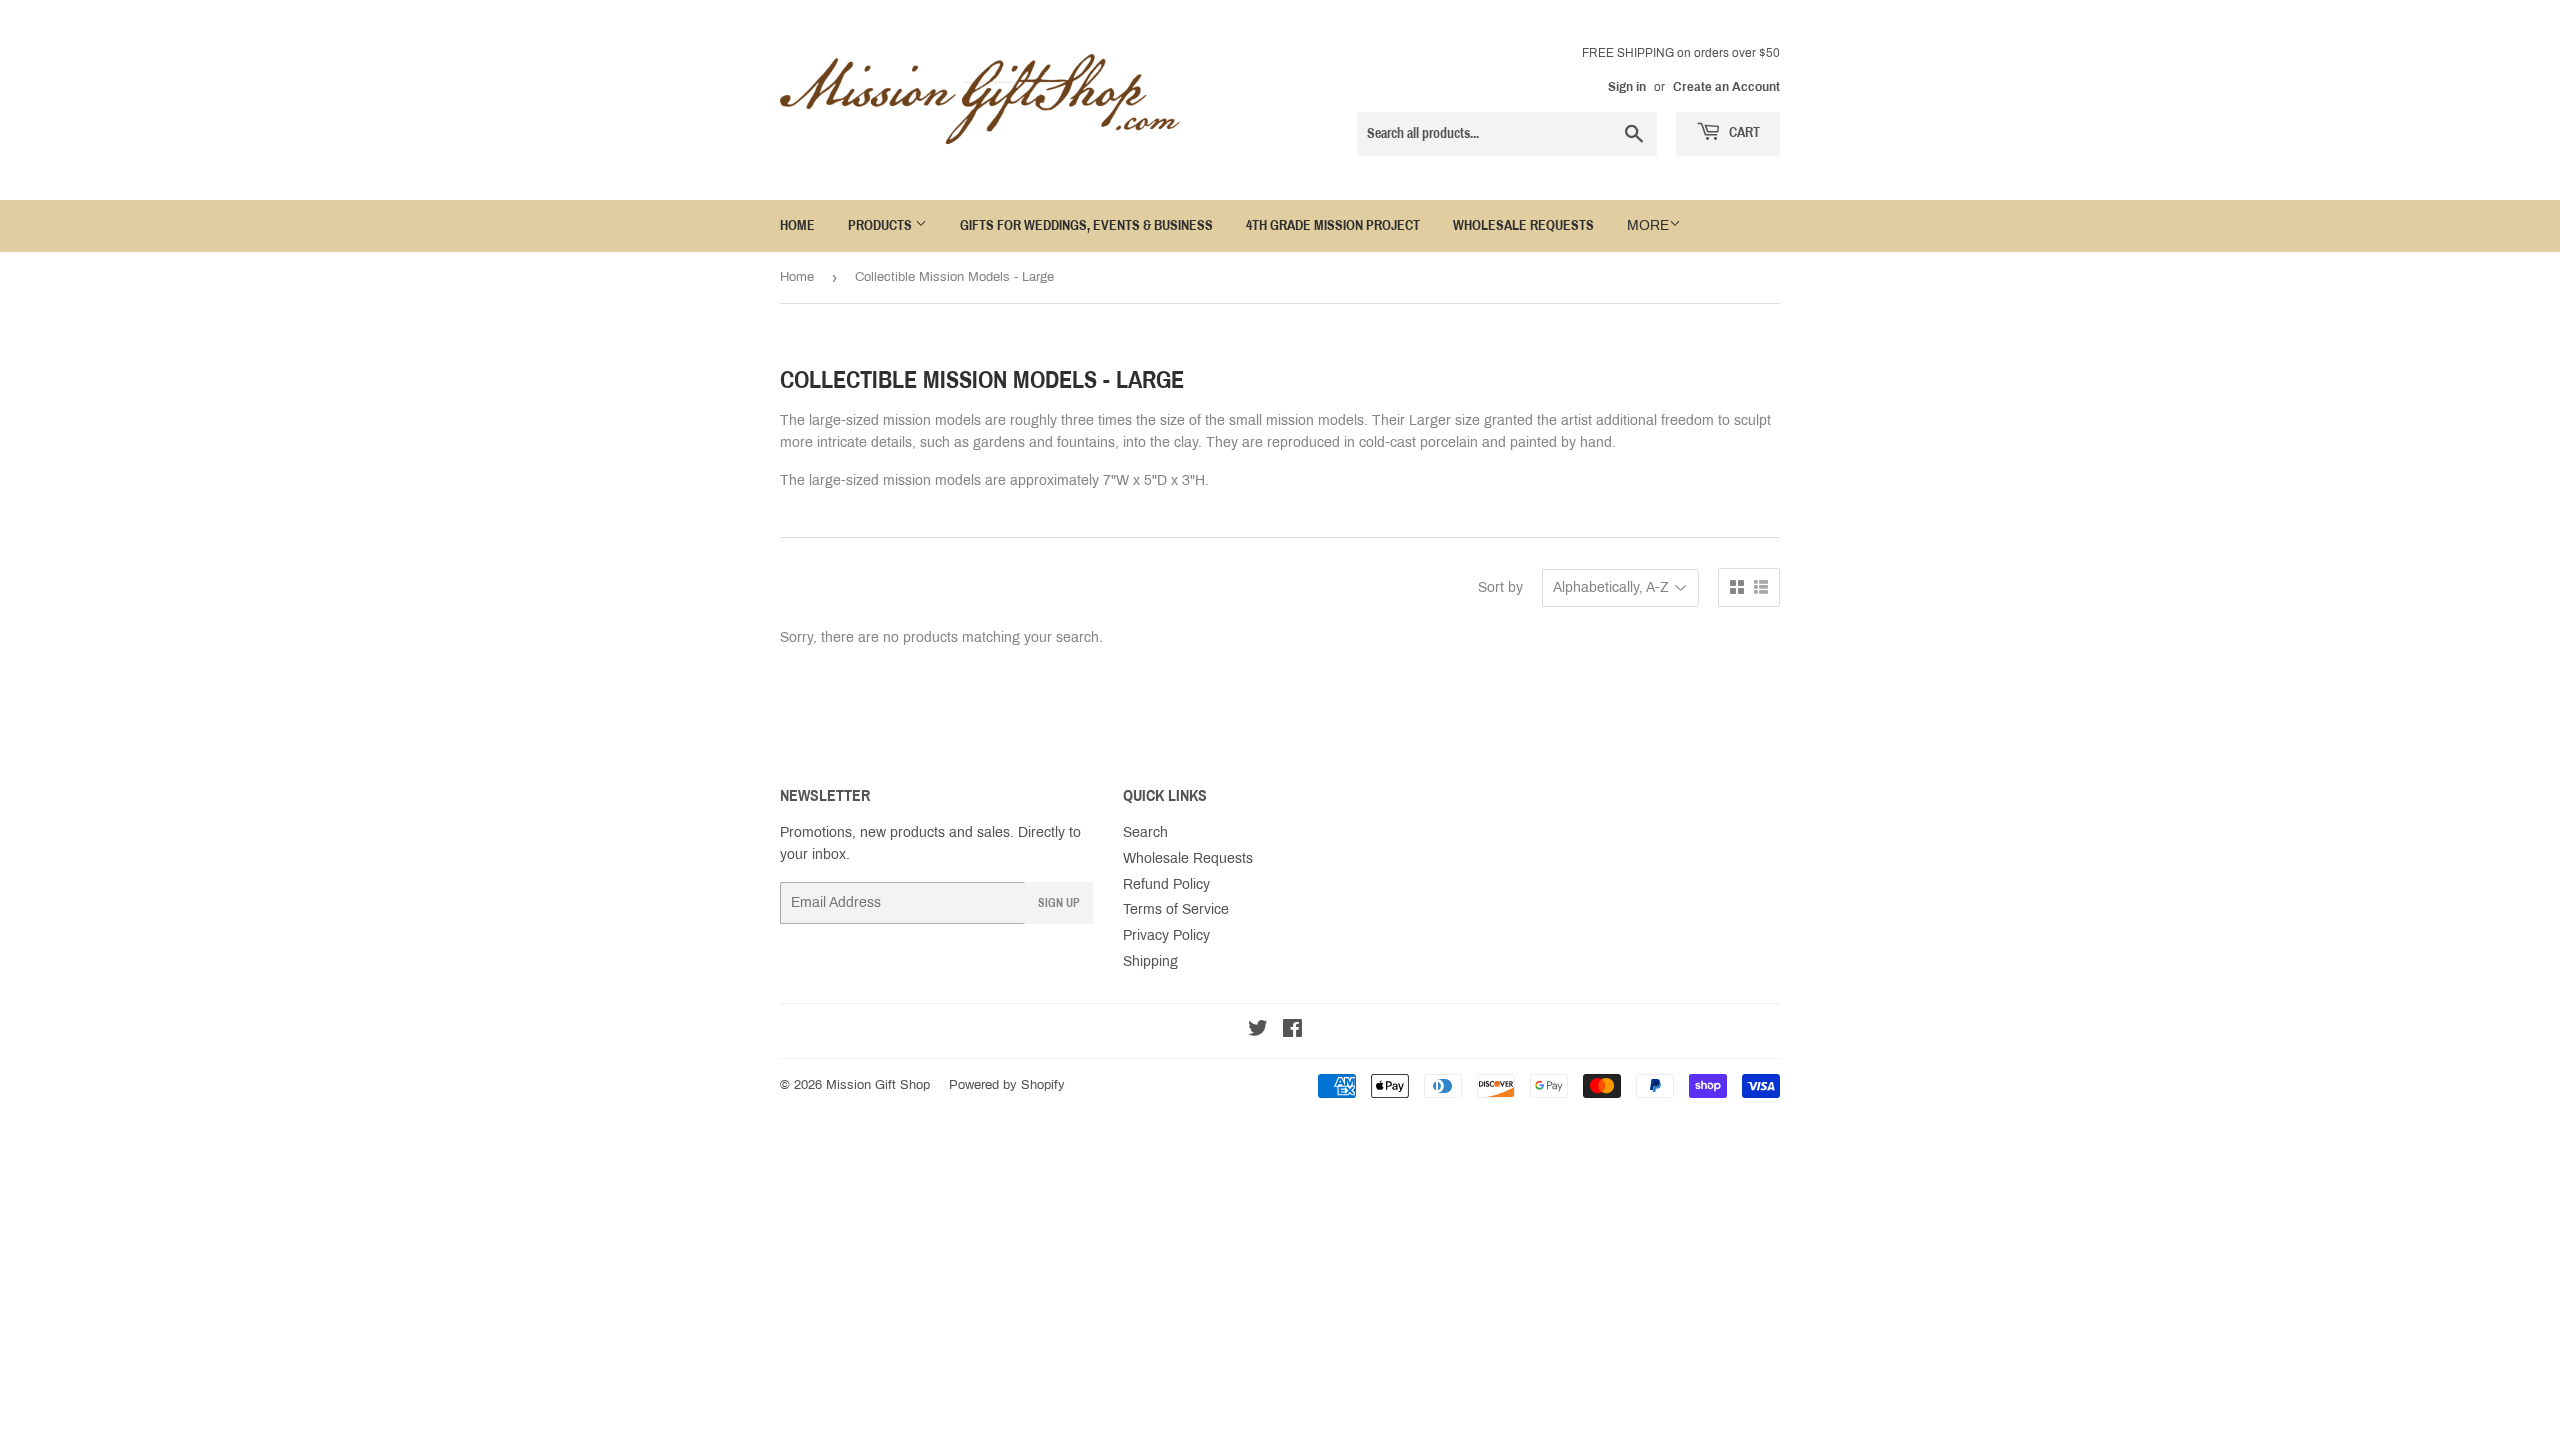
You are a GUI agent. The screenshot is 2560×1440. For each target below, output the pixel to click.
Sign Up (1059, 903)
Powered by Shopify (1007, 1085)
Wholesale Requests (1523, 225)
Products (881, 225)
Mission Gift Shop (878, 1085)
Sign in (1627, 87)
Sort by (1500, 587)
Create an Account (1726, 87)
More (1648, 225)
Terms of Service (1176, 909)
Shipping (1150, 961)
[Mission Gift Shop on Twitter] (1258, 1031)
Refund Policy (1166, 884)
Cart (1743, 132)
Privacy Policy (1166, 935)
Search (1145, 832)
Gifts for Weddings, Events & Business (1086, 225)
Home (797, 225)
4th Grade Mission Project (1333, 225)
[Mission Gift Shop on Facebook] (1292, 1031)
